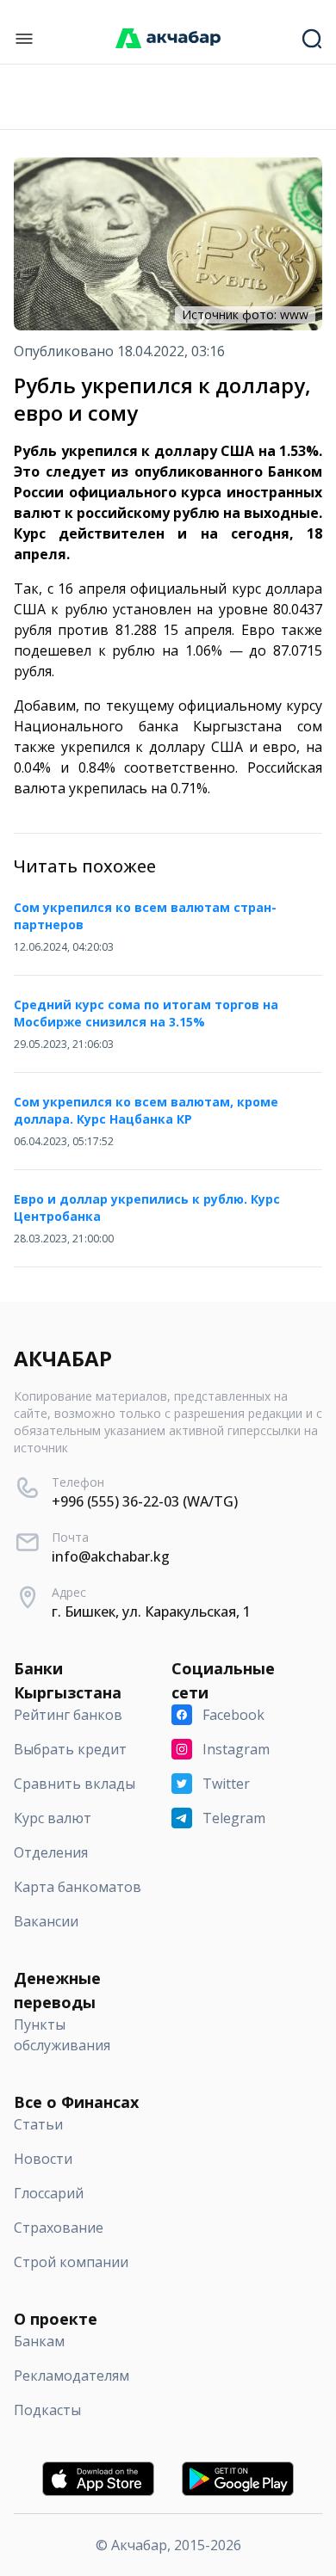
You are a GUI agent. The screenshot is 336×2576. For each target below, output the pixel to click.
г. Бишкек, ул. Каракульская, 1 (151, 1612)
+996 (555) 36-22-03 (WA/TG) (145, 1501)
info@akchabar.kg (111, 1556)
